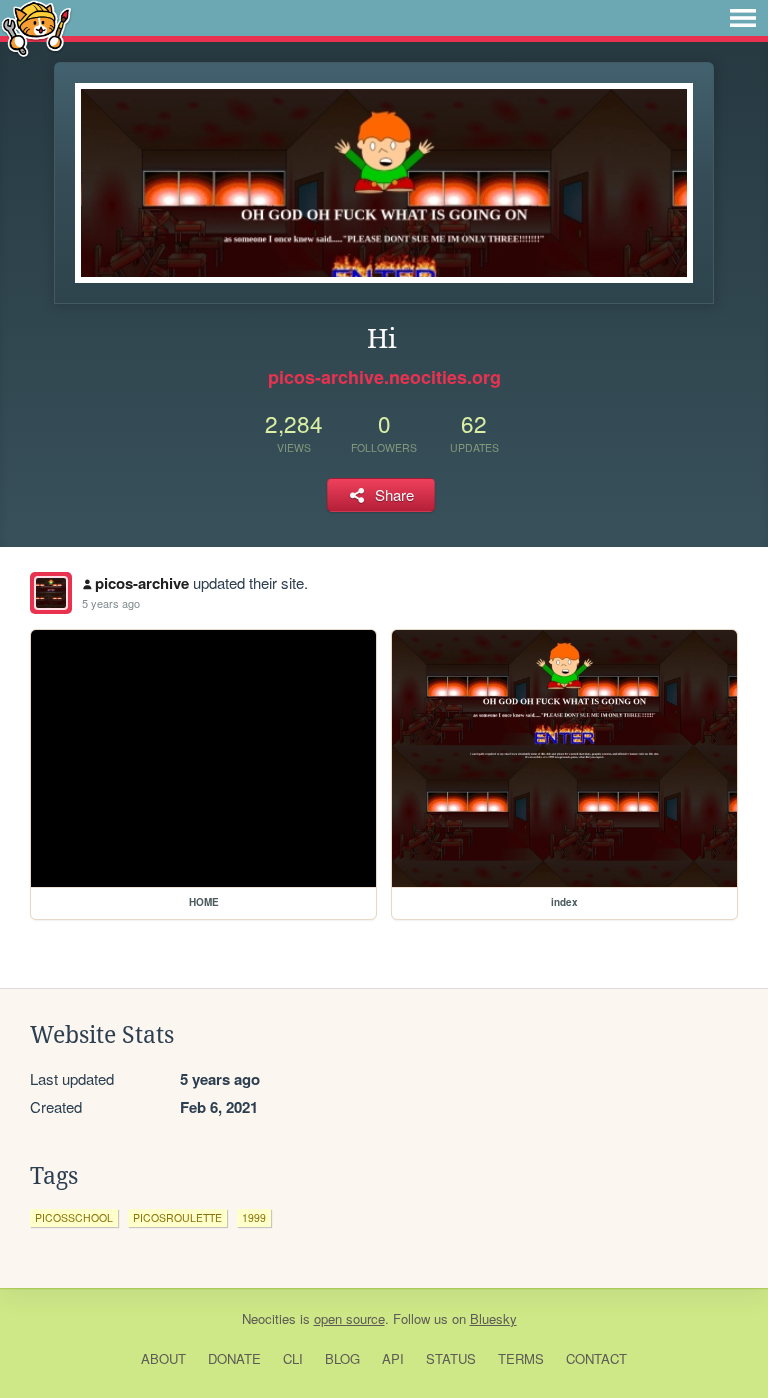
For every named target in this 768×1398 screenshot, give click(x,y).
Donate (234, 1358)
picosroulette (177, 1217)
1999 (254, 1217)
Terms (521, 1358)
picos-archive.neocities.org (384, 377)
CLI (293, 1358)
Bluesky (493, 1318)
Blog (342, 1358)
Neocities (269, 1318)
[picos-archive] (51, 593)
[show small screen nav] (743, 18)
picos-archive (142, 583)
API (393, 1358)
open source (349, 1318)
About (163, 1358)
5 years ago (111, 603)
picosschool (74, 1217)
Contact (596, 1358)
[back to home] (36, 27)
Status (451, 1358)
